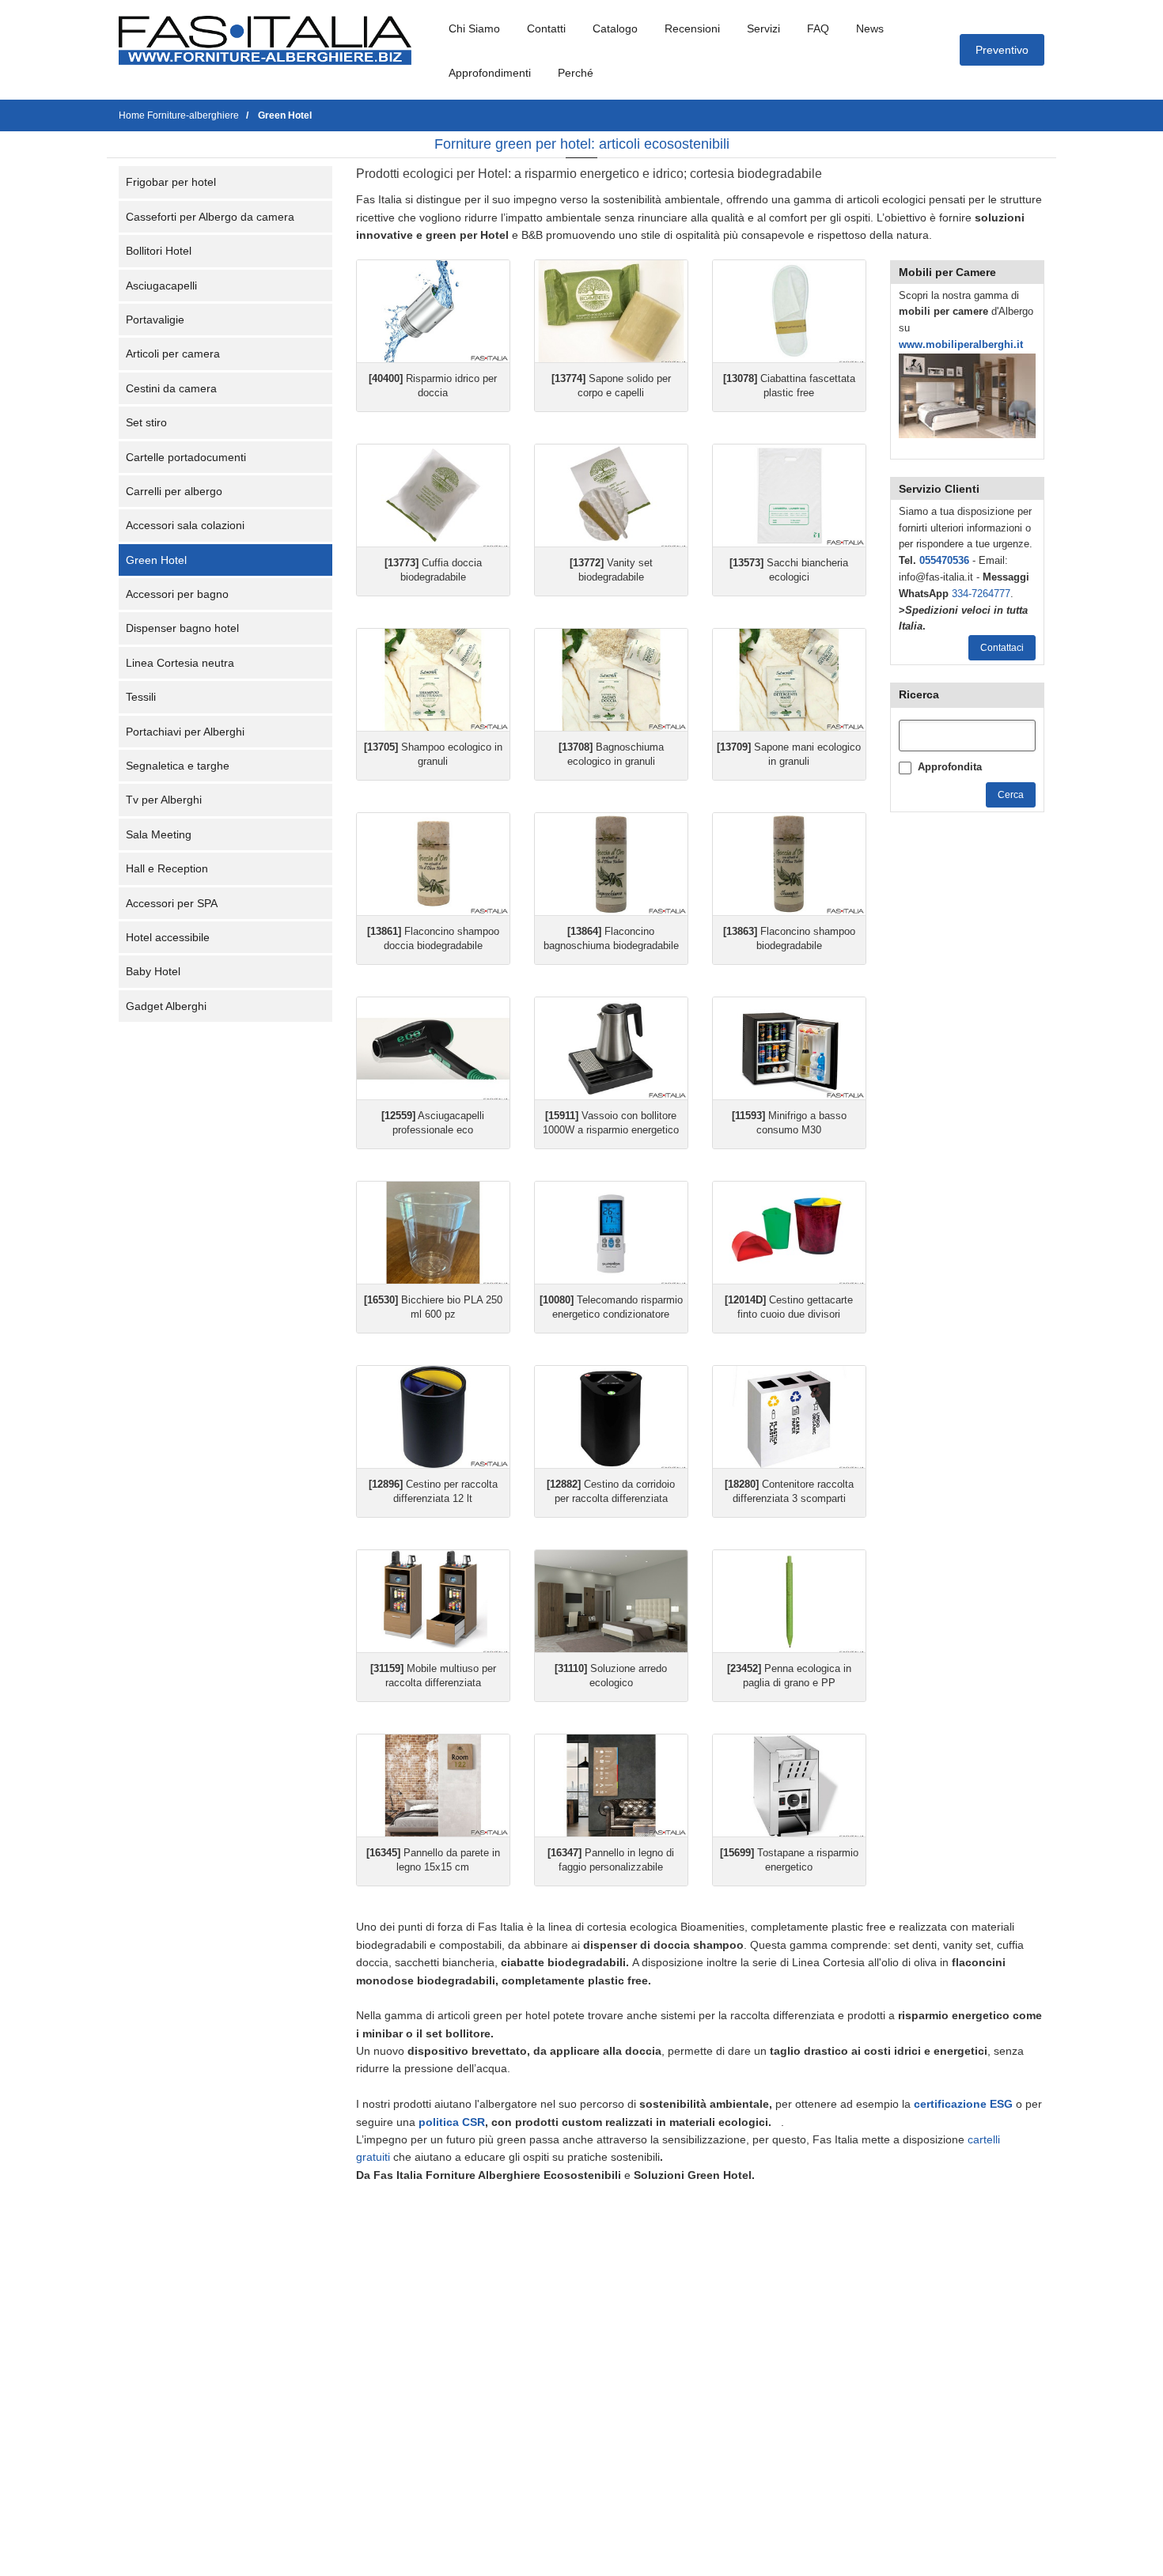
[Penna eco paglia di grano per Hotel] (789, 1601)
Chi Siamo (474, 28)
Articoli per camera (173, 354)
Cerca (1011, 795)
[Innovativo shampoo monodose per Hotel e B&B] (433, 680)
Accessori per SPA (172, 903)
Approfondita (950, 767)
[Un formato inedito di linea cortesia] (611, 680)
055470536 (944, 560)
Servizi (763, 28)
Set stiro (146, 422)
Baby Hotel (153, 971)
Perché (576, 73)
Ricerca (919, 694)
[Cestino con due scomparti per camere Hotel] (789, 1233)
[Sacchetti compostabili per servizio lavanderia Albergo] (789, 496)
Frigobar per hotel (171, 182)
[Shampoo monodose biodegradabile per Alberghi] (789, 864)
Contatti (546, 28)
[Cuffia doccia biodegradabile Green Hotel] (433, 496)
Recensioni (692, 28)
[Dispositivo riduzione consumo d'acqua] (433, 311)
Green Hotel (156, 560)
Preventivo (1002, 50)
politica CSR (452, 2122)
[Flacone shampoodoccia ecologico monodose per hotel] (433, 864)
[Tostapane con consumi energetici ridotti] (789, 1785)
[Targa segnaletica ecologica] (433, 1785)
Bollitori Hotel (159, 251)
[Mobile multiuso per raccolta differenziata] (433, 1601)
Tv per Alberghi (164, 800)
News (870, 28)
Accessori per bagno (177, 594)
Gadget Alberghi (166, 1006)
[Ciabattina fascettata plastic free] (789, 311)
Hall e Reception (167, 868)
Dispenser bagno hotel (182, 628)
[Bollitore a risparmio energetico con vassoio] (611, 1048)
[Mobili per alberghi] (967, 395)
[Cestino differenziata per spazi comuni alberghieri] (789, 1417)
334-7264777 (981, 594)
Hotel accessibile (168, 937)
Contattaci (1002, 648)
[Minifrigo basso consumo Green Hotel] (789, 1048)
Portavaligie (155, 320)
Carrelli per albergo (174, 491)
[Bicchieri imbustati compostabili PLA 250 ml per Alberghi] (433, 1233)
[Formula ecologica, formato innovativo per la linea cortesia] (789, 680)
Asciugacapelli (161, 286)
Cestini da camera (171, 388)
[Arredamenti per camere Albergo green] (611, 1601)
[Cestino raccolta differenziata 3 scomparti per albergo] (433, 1417)
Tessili (141, 697)
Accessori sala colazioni (185, 525)
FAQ (818, 28)
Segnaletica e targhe (178, 766)
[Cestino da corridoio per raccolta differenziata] (611, 1417)
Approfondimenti (490, 73)
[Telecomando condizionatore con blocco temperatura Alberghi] (611, 1233)
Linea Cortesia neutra (180, 663)
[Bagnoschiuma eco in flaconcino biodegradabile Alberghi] (611, 864)
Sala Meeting (159, 834)
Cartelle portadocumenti (186, 457)
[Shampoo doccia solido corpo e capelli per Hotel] (611, 311)
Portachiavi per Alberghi (185, 732)
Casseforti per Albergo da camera (210, 217)
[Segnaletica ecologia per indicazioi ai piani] (611, 1785)
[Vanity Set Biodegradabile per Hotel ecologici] (611, 496)
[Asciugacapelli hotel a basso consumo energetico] (433, 1048)
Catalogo (615, 28)
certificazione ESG (963, 2104)
